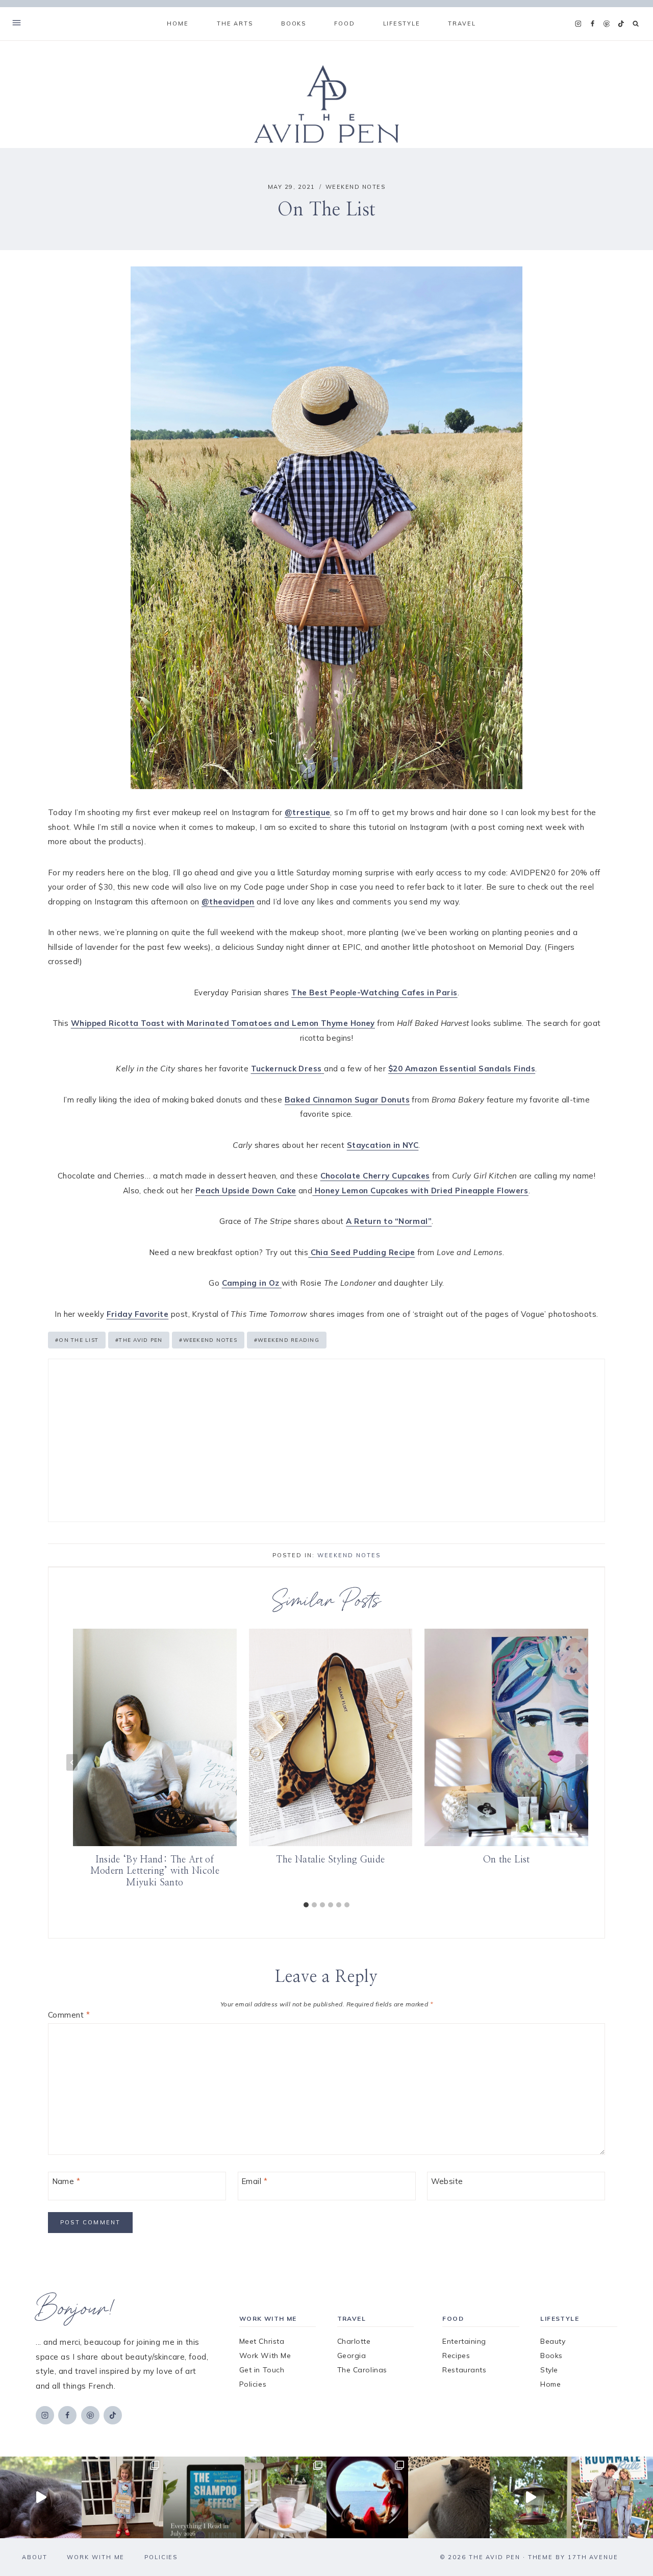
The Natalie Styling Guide (330, 1859)
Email (254, 2181)
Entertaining (464, 2341)
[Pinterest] (607, 24)
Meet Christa (262, 2341)
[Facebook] (592, 24)
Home (178, 23)
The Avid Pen (139, 1340)
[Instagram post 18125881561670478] (449, 2497)
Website (447, 2181)
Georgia (352, 2356)
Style (549, 2370)
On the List (77, 1340)
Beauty (553, 2341)
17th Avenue (593, 2557)
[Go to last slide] (72, 1762)
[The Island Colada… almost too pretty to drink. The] (286, 2497)
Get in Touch (262, 2370)
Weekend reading (287, 1340)
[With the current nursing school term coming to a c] (204, 2497)
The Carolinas (362, 2370)
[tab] (306, 1905)
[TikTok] (621, 24)
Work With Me (265, 2356)
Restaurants (464, 2370)
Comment (69, 2015)
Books (551, 2356)
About (35, 2557)
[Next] (581, 1762)
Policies (253, 2384)
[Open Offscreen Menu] (17, 24)
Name (66, 2181)
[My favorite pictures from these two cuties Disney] (367, 2497)
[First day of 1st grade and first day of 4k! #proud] (122, 2497)
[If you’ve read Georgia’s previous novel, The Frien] (612, 2497)
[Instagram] (578, 24)
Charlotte (354, 2341)
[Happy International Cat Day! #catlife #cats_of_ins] (41, 2497)
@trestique (308, 812)
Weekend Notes (356, 187)
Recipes (456, 2356)
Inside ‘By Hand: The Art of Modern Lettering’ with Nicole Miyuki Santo (155, 1871)
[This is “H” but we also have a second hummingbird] (531, 2497)
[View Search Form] (636, 24)
